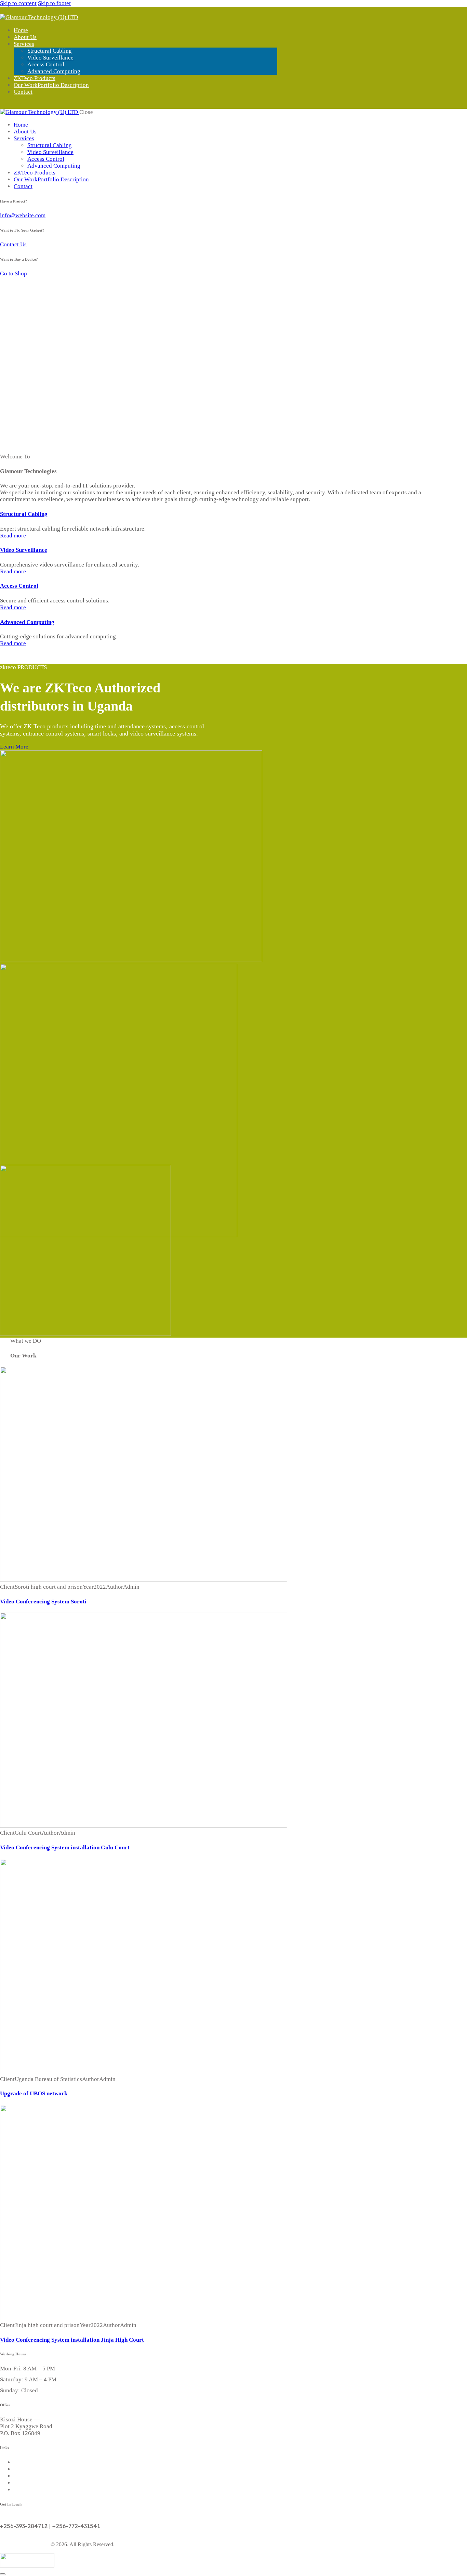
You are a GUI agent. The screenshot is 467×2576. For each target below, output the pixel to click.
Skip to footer (55, 3)
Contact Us (13, 244)
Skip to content (18, 3)
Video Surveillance (24, 550)
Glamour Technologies (25, 2544)
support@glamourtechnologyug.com (45, 2519)
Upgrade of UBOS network (34, 2093)
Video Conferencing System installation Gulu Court (65, 1848)
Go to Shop (14, 274)
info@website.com (23, 215)
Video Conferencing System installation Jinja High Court (72, 2340)
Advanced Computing (27, 622)
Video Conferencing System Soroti (43, 1602)
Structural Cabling (24, 514)
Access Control (19, 586)
